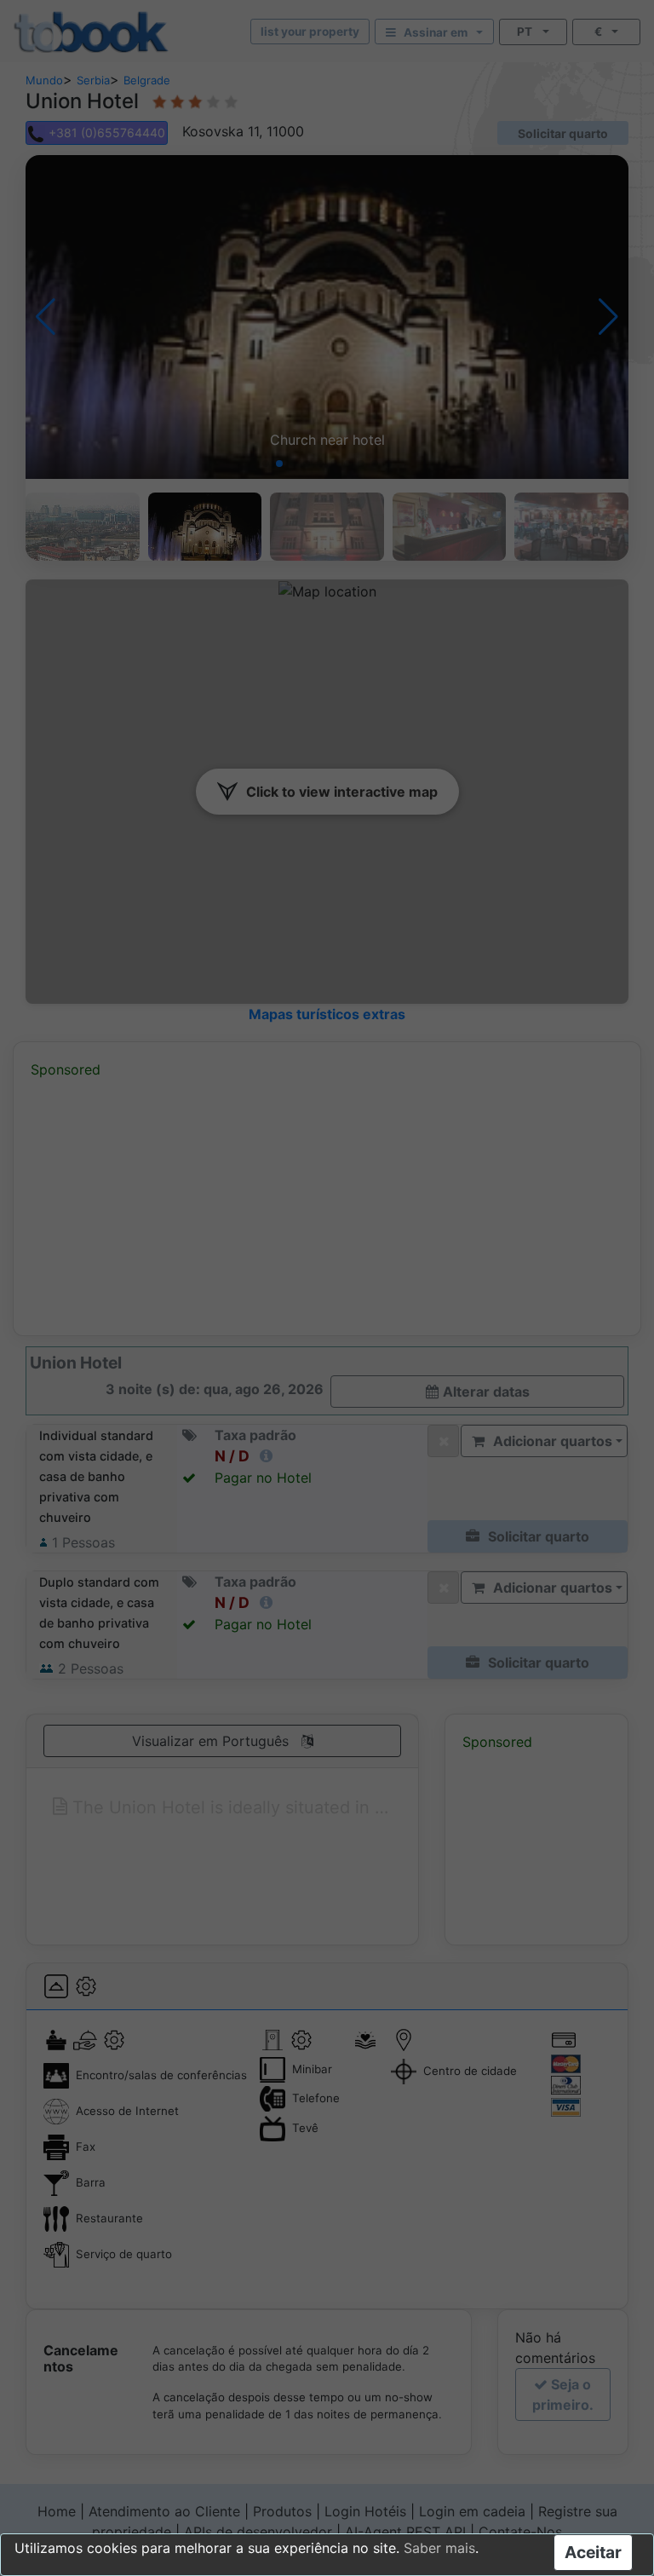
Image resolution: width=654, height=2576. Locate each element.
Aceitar (593, 2552)
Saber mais (439, 2548)
